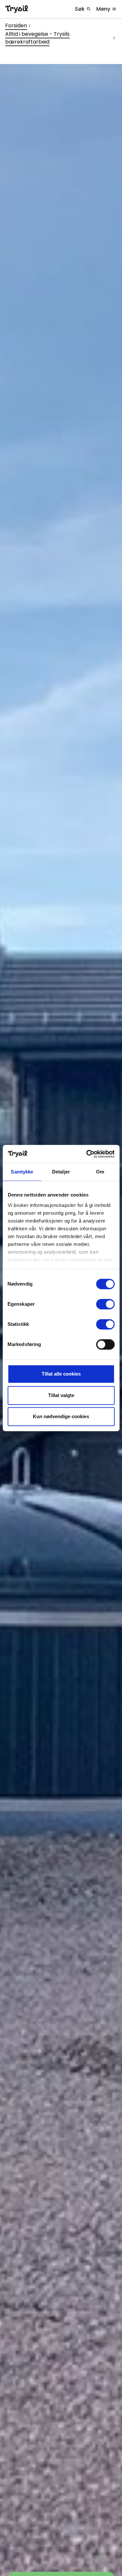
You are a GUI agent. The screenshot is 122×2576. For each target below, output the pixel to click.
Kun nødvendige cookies (61, 1416)
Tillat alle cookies (61, 1374)
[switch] (105, 1304)
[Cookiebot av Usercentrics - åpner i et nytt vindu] (87, 1154)
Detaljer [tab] (61, 1172)
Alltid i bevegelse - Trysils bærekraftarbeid (37, 38)
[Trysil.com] (17, 9)
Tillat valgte (61, 1395)
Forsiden (16, 26)
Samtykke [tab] (22, 1172)
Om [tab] (100, 1172)
